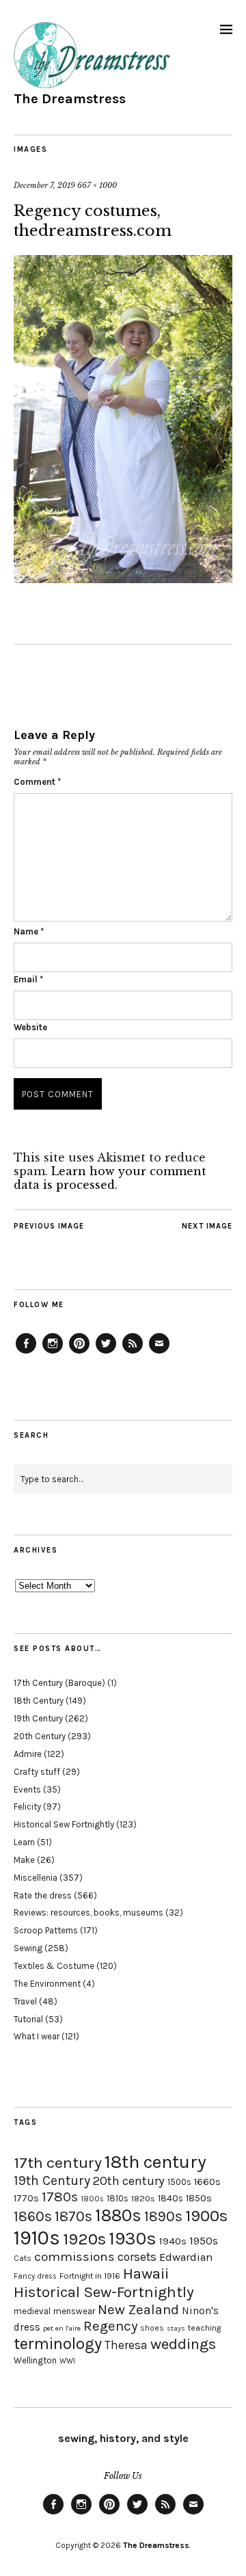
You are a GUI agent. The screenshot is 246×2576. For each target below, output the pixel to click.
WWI (67, 2361)
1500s (179, 2182)
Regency (110, 2326)
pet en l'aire (62, 2328)
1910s (37, 2238)
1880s (118, 2215)
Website (30, 1027)
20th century (129, 2181)
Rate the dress (43, 1895)
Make (24, 1860)
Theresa (126, 2345)
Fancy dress (35, 2276)
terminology (58, 2344)
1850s (199, 2198)
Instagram (53, 1353)
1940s (173, 2241)
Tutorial (28, 2019)
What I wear (37, 2036)
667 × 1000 (97, 185)
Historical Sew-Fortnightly (104, 2292)
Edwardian (186, 2257)
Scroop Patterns (46, 1930)
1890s (163, 2216)
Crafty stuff (37, 1772)
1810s (118, 2198)
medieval (32, 2311)
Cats (23, 2258)
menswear (74, 2311)
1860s (33, 2216)
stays (176, 2328)
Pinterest (79, 1353)
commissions (74, 2257)
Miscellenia (36, 1878)
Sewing (28, 1948)
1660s (207, 2182)
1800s (92, 2199)
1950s (204, 2241)
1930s (133, 2239)
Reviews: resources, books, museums (88, 1913)
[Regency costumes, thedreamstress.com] (123, 579)
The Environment (47, 1984)
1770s (26, 2198)
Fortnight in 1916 (90, 2276)
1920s (84, 2239)
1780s (60, 2197)
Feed (133, 1353)
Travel (25, 2001)
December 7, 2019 (44, 185)
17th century (58, 2163)
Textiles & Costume (54, 1966)
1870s (73, 2216)
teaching (204, 2328)
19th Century (38, 1718)
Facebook (26, 1353)
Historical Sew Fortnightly (64, 1824)
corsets (137, 2257)
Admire (28, 1754)
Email (28, 979)
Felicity (27, 1807)
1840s (170, 2198)
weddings (183, 2344)
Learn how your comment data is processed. (110, 1178)
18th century (155, 2162)
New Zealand (138, 2309)
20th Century (40, 1736)
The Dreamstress (70, 99)
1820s (143, 2198)
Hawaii (146, 2273)
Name (29, 931)
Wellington (35, 2360)
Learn (24, 1842)
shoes (152, 2328)
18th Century (39, 1701)
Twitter (106, 1353)
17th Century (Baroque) (59, 1683)
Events (27, 1789)
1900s (206, 2216)
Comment (37, 782)
